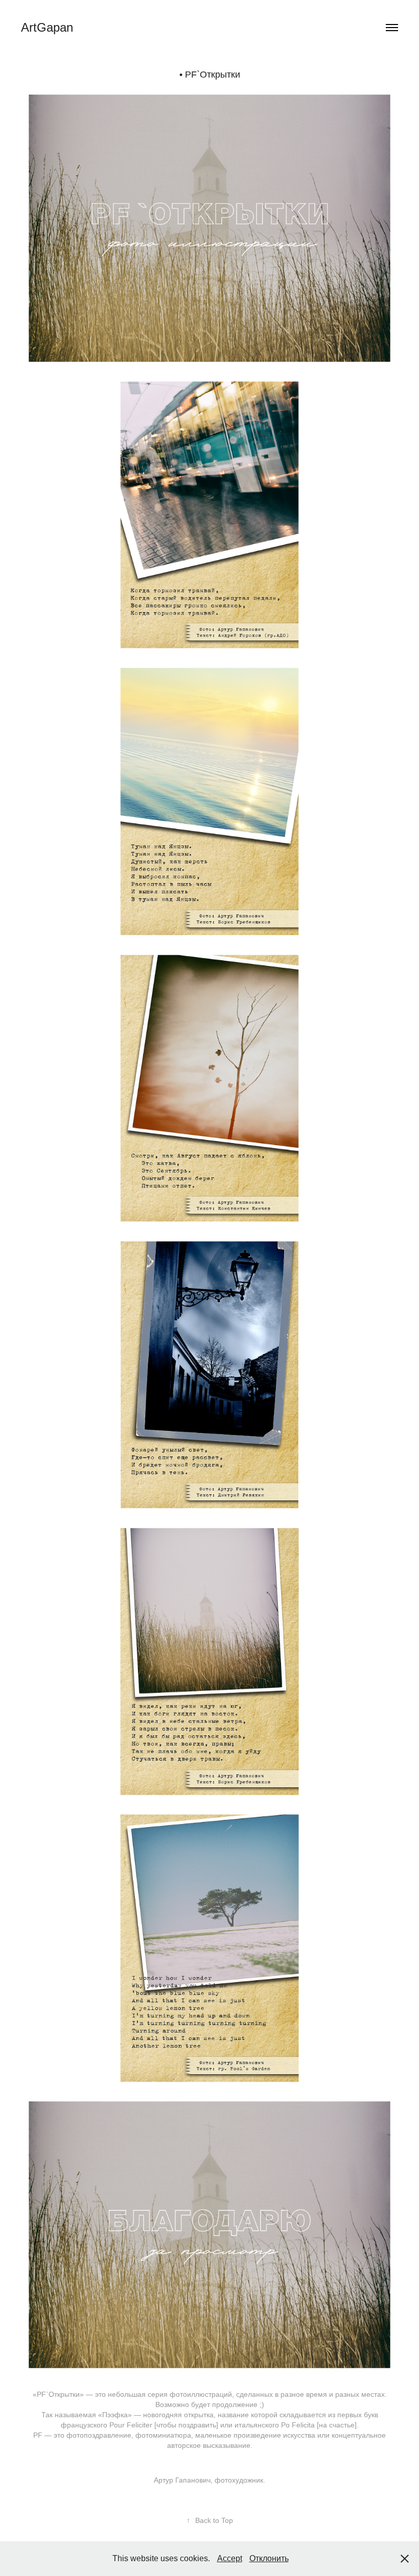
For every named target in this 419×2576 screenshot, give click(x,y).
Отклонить (269, 2558)
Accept (230, 2558)
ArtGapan (47, 27)
